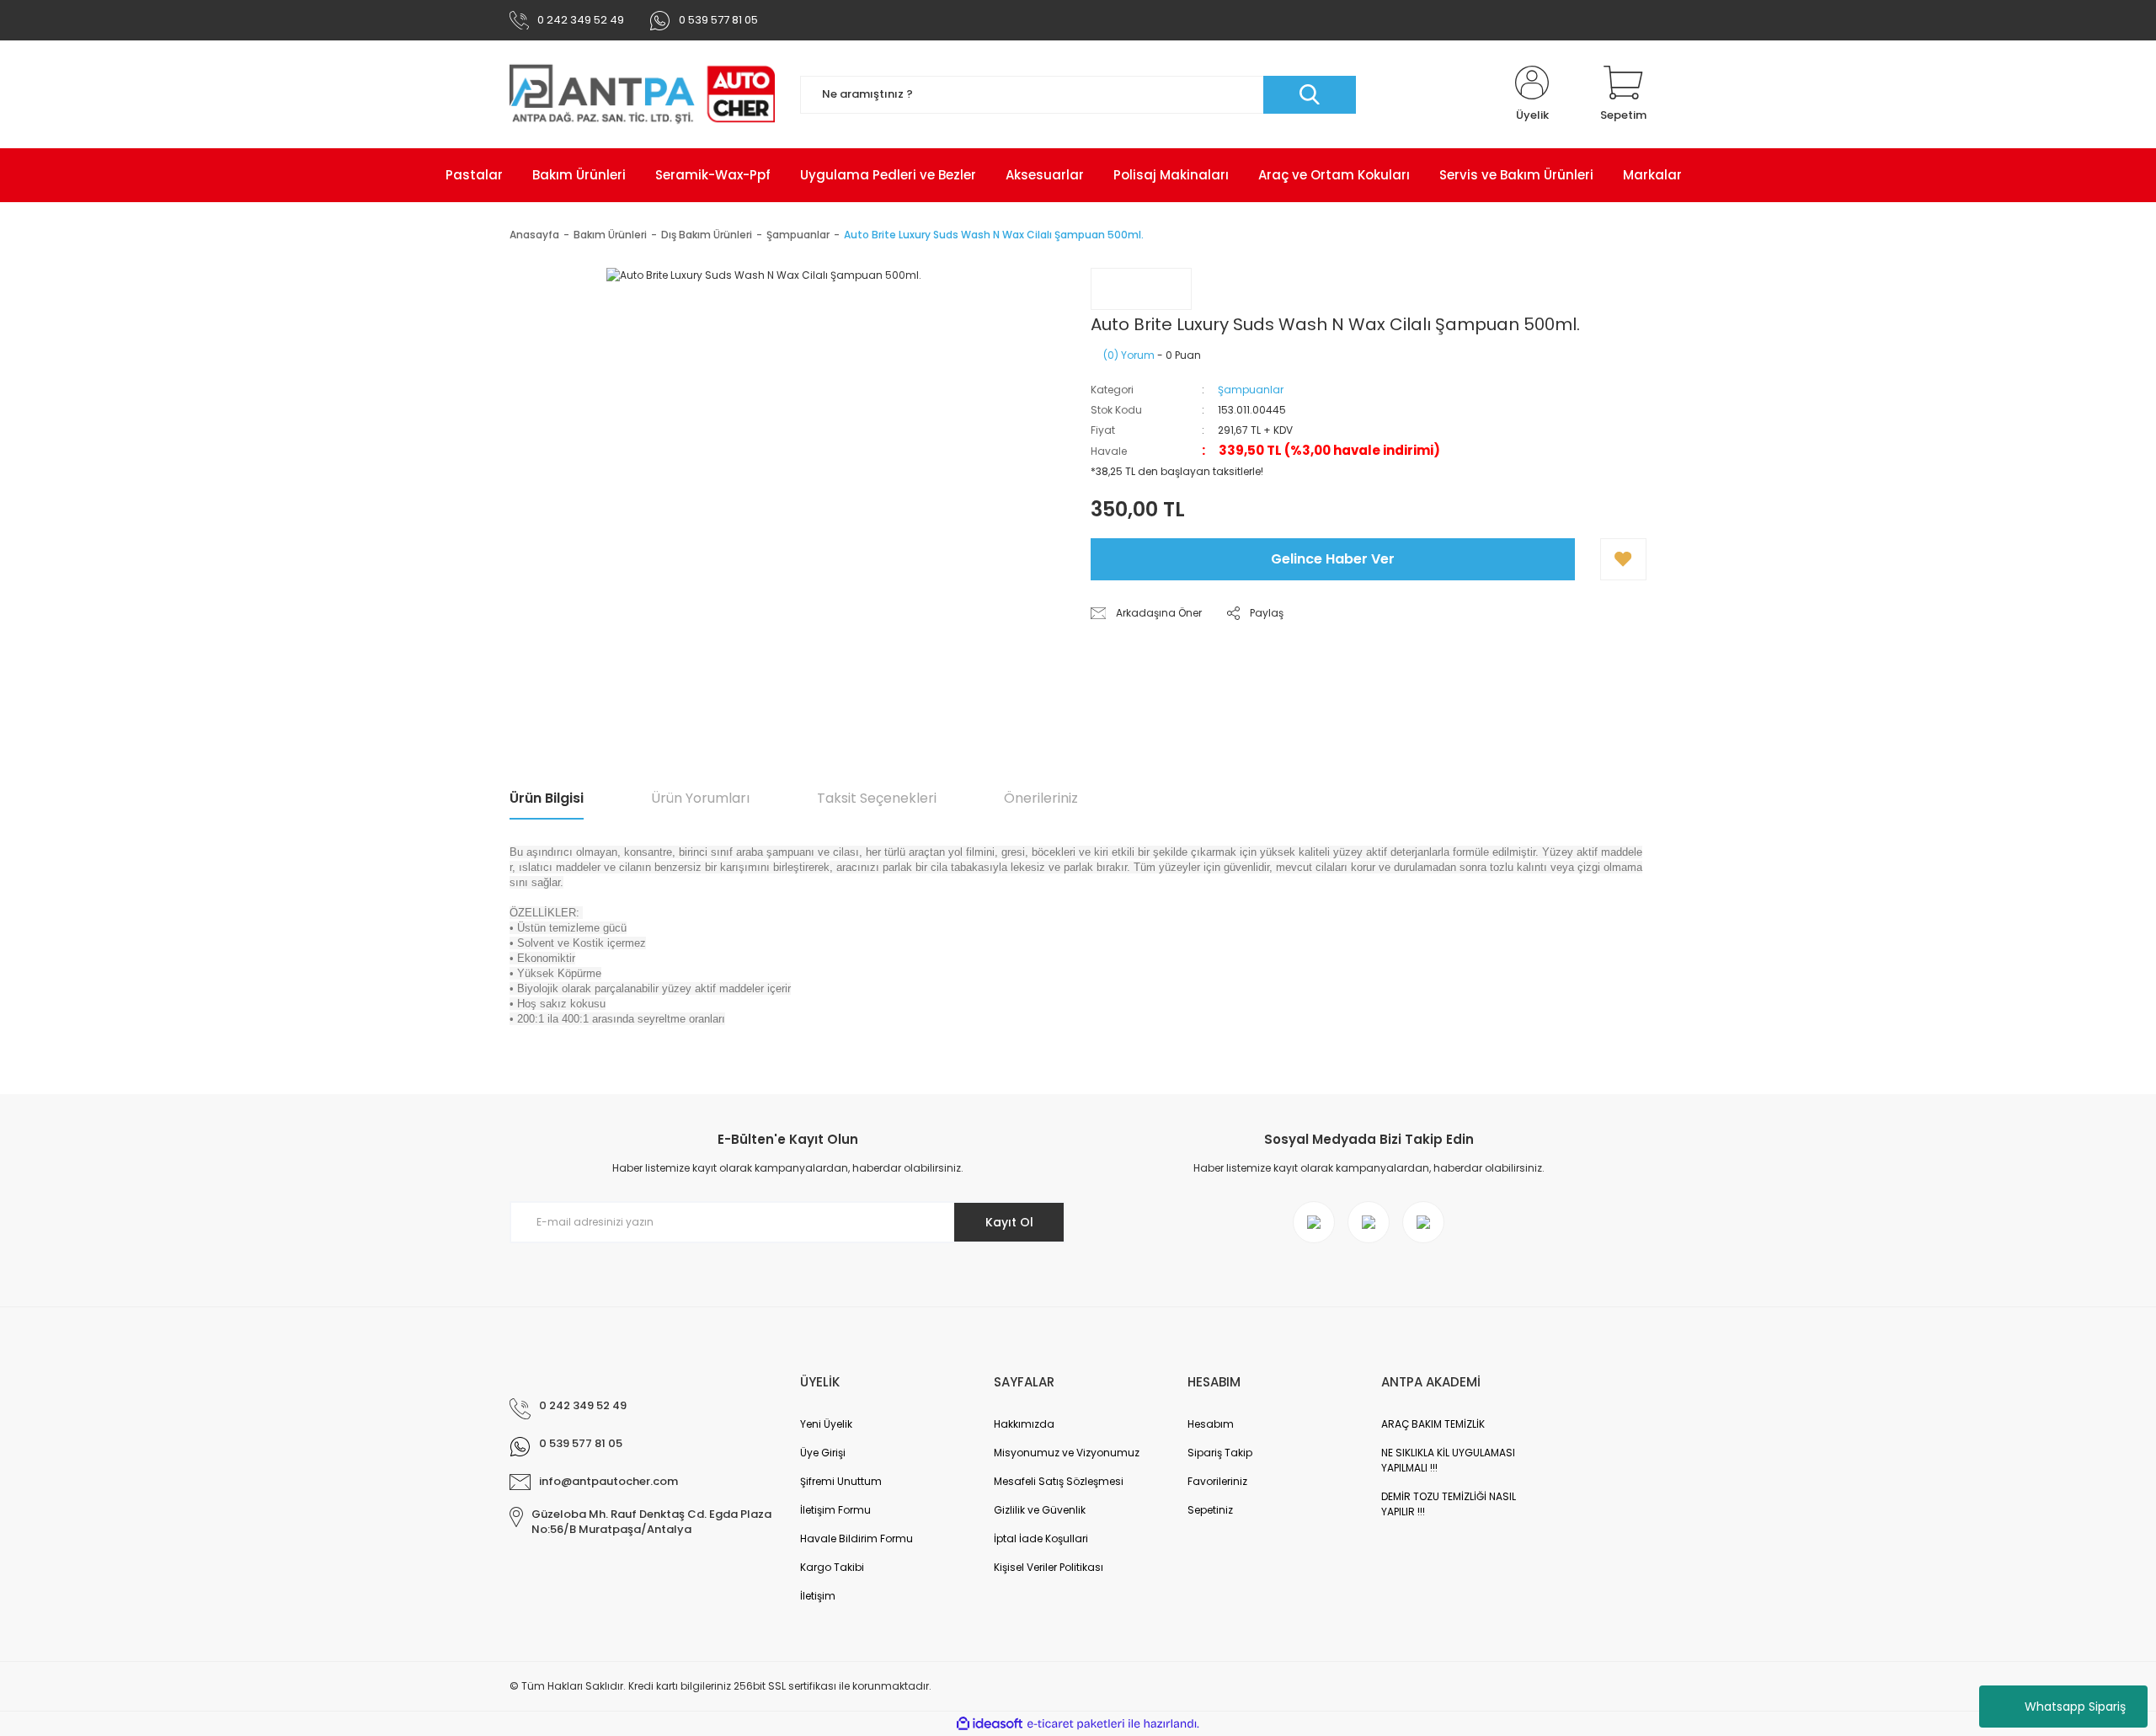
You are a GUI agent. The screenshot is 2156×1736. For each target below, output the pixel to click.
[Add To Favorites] (1623, 559)
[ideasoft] (990, 1724)
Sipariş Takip (1220, 1453)
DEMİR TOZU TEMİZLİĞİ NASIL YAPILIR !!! (1449, 1504)
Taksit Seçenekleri (877, 798)
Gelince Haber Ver (1333, 559)
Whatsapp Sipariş (2075, 1707)
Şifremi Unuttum (841, 1481)
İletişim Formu (835, 1510)
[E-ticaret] (1076, 1724)
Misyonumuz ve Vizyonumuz (1067, 1453)
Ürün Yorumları (700, 798)
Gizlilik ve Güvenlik (1040, 1510)
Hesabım (1211, 1424)
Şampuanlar (1251, 390)
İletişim (818, 1596)
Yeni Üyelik (826, 1424)
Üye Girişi (823, 1453)
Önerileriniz (1041, 798)
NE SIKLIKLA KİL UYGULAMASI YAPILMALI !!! (1448, 1460)
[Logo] (642, 94)
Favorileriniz (1217, 1481)
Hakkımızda (1024, 1424)
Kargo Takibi (832, 1567)
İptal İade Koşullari (1041, 1538)
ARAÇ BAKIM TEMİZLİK (1433, 1424)
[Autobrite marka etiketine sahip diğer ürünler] (1141, 289)
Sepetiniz (1210, 1510)
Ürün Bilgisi (547, 798)
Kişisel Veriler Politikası (1049, 1567)
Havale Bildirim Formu (857, 1538)
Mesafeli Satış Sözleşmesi (1059, 1481)
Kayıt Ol (1009, 1222)
